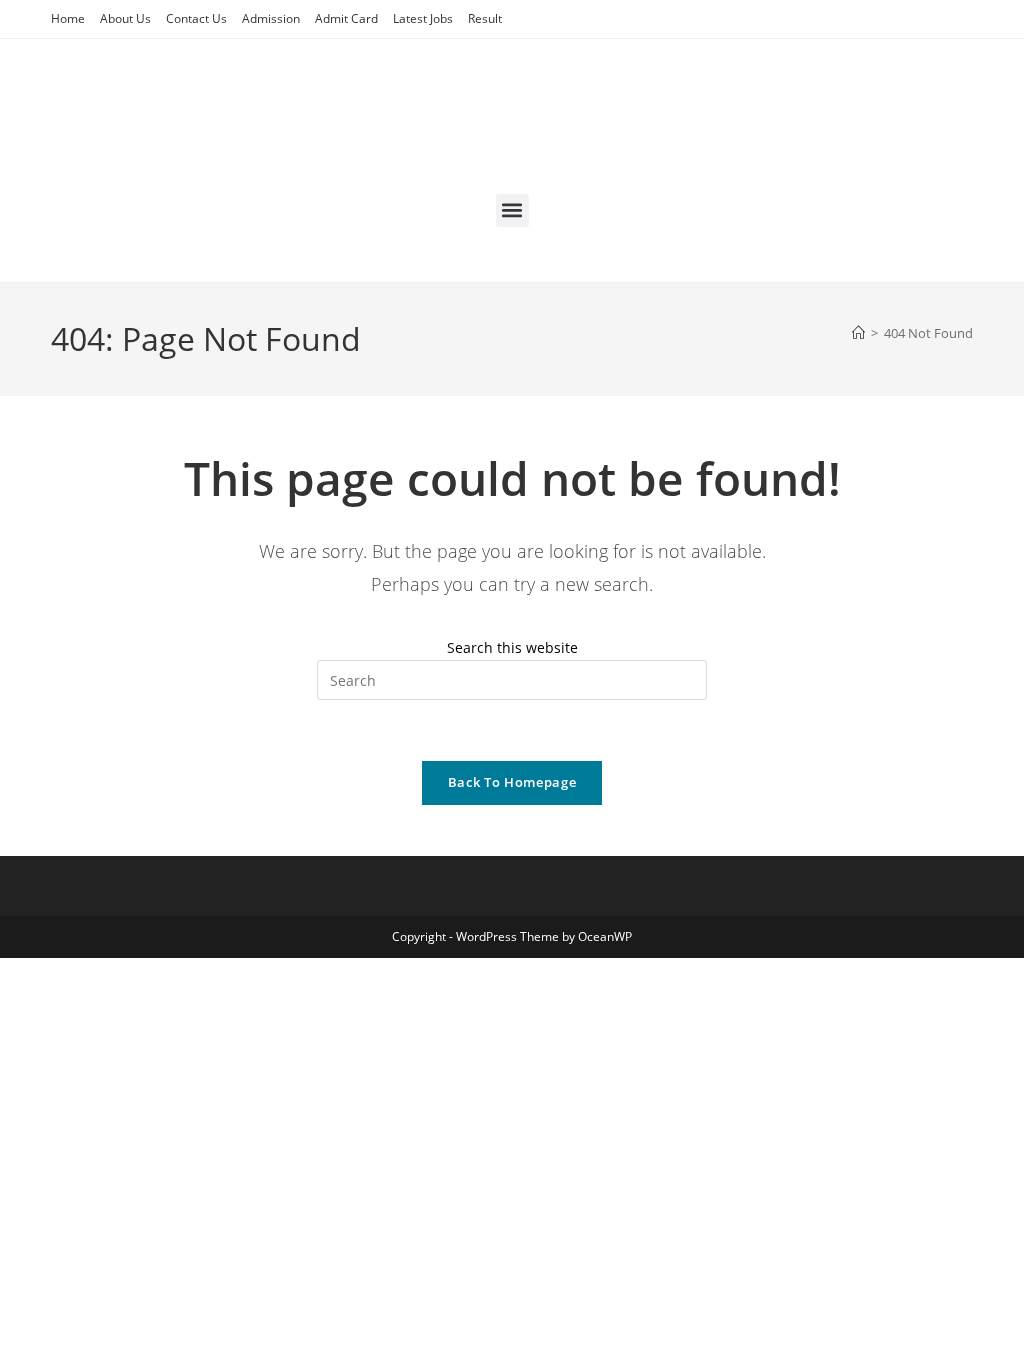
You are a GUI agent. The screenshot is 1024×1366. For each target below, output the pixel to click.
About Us (125, 18)
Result (485, 18)
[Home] (858, 333)
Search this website (512, 647)
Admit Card (346, 18)
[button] (512, 210)
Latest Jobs (423, 18)
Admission (271, 18)
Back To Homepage (512, 782)
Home (68, 18)
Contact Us (196, 18)
